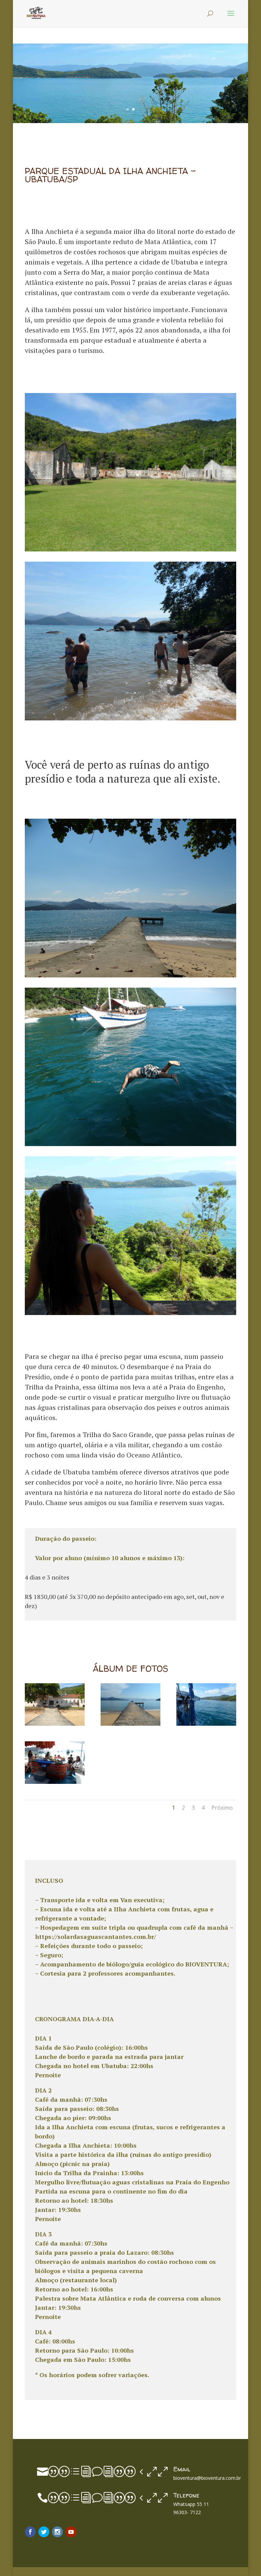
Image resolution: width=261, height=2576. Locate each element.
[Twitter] (44, 2532)
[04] (55, 1782)
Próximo (222, 1808)
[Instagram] (57, 2532)
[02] (130, 1724)
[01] (55, 1724)
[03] (206, 1724)
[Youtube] (71, 2532)
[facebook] (30, 2532)
